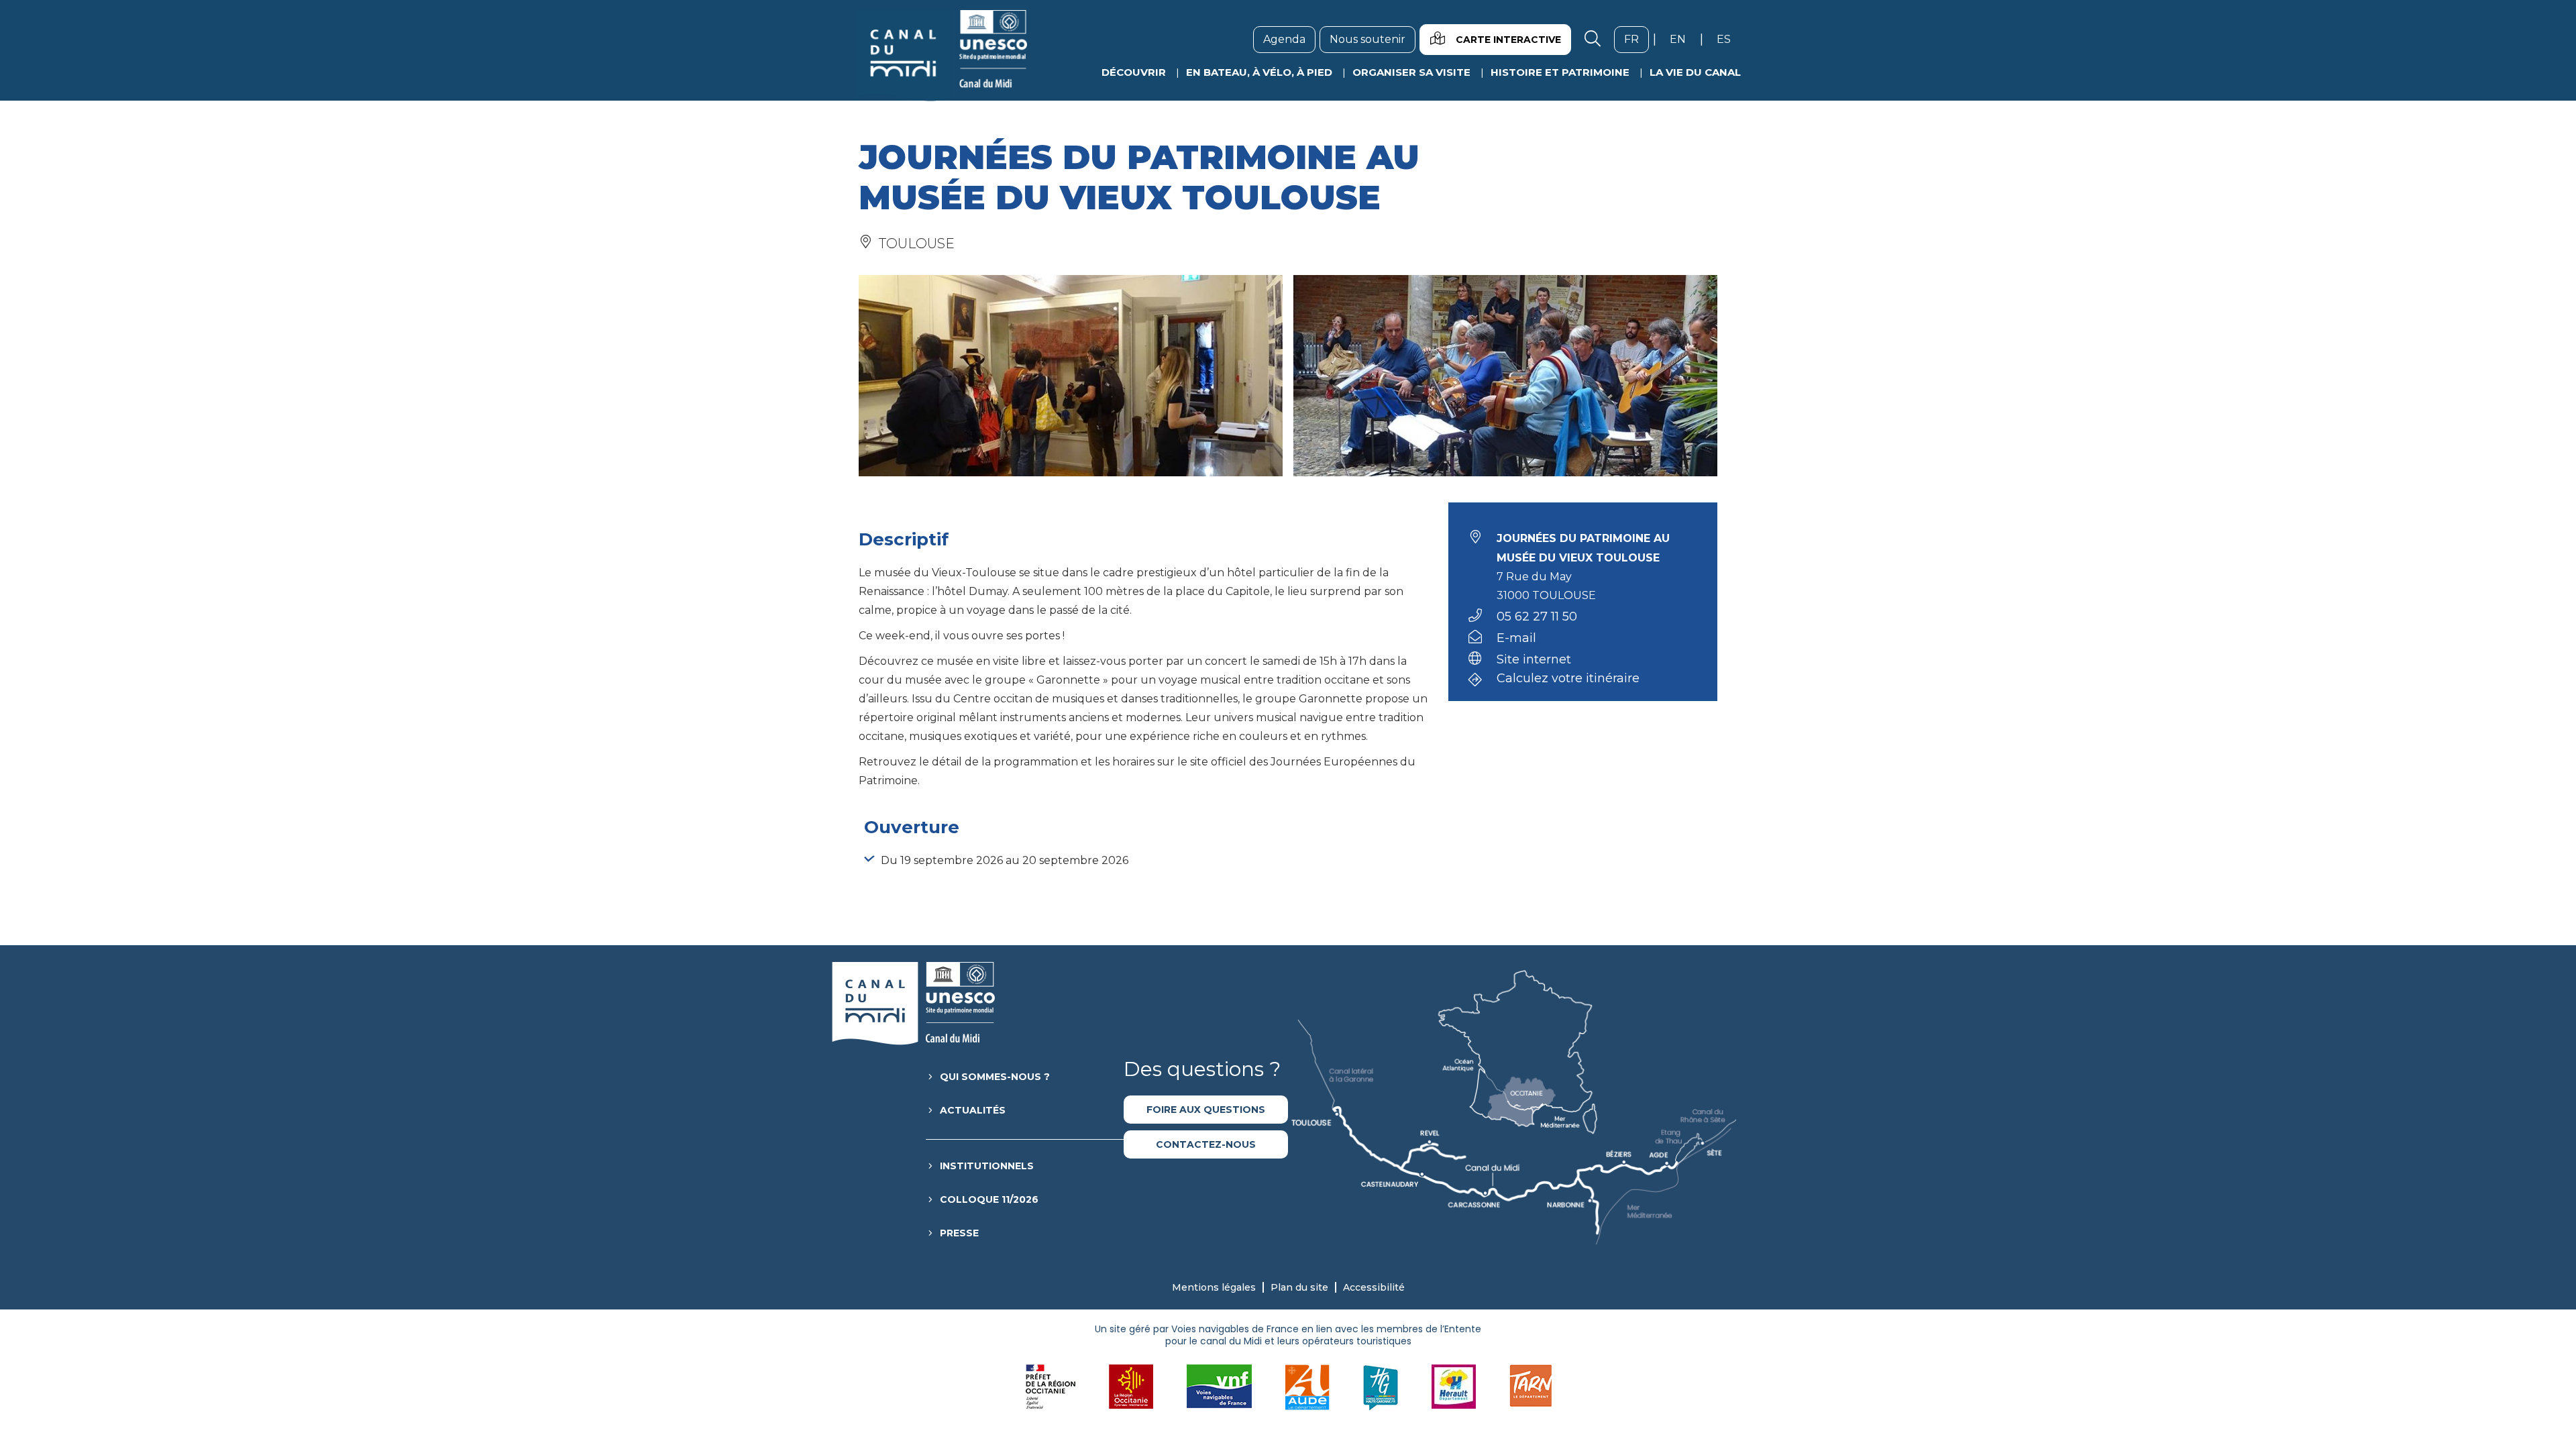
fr (1636, 39)
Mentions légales (1214, 1287)
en (1683, 39)
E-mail (1516, 638)
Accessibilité (1374, 1287)
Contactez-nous (1206, 1144)
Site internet (1534, 659)
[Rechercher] (1593, 40)
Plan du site (1299, 1287)
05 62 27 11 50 (1537, 616)
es (1729, 39)
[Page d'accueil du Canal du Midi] (942, 56)
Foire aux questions (1206, 1110)
